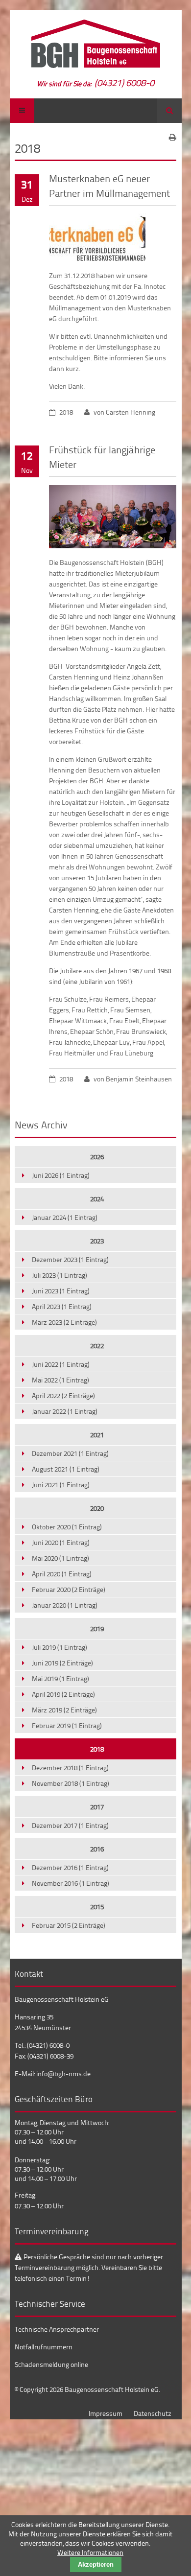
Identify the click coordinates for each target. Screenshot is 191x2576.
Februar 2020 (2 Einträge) (69, 1589)
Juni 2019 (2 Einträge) (62, 1663)
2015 (97, 1907)
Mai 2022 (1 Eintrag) (60, 1380)
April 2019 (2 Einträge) (63, 1694)
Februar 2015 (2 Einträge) (69, 1925)
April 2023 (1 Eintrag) (62, 1306)
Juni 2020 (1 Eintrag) (61, 1542)
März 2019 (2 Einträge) (64, 1710)
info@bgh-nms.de (63, 2073)
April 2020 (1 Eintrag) (62, 1574)
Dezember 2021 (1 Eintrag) (70, 1453)
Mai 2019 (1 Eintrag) (60, 1678)
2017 (97, 1807)
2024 (97, 1199)
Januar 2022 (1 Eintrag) (65, 1411)
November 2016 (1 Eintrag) (71, 1883)
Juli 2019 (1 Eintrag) (60, 1647)
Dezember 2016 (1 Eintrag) (70, 1867)
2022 (97, 1346)
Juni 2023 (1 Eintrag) (61, 1291)
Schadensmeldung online (51, 2364)
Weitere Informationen (90, 2552)
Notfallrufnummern (44, 2347)
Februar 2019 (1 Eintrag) (67, 1725)
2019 (97, 1628)
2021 (97, 1435)
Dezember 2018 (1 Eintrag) (70, 1768)
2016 (97, 1849)
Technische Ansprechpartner (57, 2329)
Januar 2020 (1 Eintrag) (65, 1605)
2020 (97, 1508)
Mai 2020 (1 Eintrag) (60, 1558)
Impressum (106, 2413)
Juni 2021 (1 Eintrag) (61, 1485)
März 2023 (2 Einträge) (64, 1322)
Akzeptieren (96, 2564)
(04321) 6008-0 (124, 82)
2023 (97, 1241)
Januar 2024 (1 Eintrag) (65, 1217)
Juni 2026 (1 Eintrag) (61, 1175)
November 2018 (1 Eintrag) (71, 1783)
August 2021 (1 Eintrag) (66, 1469)
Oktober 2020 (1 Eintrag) (67, 1527)
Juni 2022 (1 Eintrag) (61, 1364)
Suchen (169, 111)
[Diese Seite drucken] (173, 137)
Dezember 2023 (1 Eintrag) (70, 1259)
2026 (97, 1157)
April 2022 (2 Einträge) (63, 1395)
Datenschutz (153, 2413)
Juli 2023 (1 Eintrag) (60, 1275)
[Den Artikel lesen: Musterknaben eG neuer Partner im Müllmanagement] (97, 259)
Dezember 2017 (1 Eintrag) (70, 1825)
